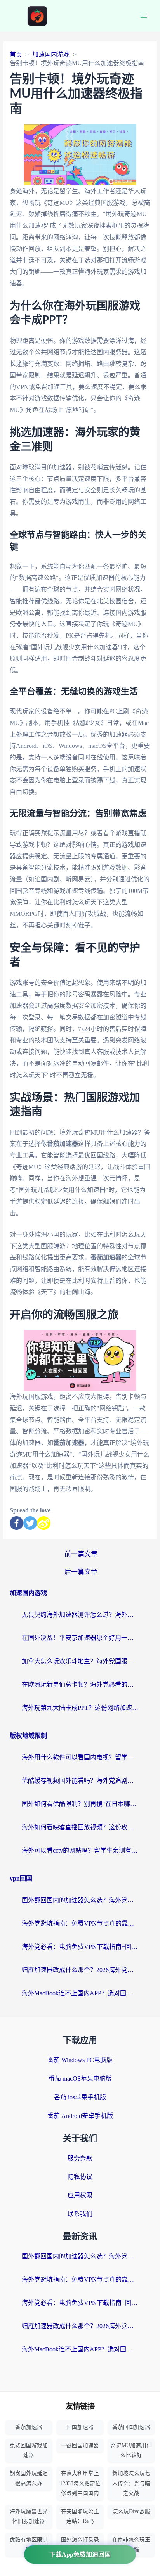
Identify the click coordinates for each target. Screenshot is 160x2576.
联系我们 (80, 2214)
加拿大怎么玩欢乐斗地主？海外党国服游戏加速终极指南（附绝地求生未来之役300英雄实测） (80, 1661)
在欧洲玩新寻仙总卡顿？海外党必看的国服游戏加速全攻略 (80, 1684)
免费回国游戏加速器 (29, 2450)
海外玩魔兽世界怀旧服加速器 (29, 2516)
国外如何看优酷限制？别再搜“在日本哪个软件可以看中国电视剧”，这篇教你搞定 (80, 1804)
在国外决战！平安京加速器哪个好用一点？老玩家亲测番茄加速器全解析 (80, 1638)
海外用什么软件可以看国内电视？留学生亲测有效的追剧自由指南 (80, 1757)
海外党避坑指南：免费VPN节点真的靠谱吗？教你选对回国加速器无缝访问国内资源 (80, 1923)
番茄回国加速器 (131, 2427)
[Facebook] (17, 1523)
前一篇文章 (81, 1554)
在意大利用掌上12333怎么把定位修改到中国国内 (80, 2483)
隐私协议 (80, 2177)
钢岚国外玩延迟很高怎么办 (29, 2478)
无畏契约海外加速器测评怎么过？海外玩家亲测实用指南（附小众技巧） (80, 1615)
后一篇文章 (81, 1572)
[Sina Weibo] (44, 1523)
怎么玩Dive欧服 (131, 2511)
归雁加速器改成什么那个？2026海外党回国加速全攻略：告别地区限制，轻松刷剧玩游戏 (80, 1970)
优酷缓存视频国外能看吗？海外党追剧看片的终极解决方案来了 (80, 1781)
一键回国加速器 (80, 2445)
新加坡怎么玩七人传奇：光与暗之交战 (131, 2483)
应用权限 (80, 2195)
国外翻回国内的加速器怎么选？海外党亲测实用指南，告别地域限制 (80, 1900)
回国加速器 (80, 2427)
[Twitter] (30, 1523)
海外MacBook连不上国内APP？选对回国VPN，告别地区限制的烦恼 (80, 1993)
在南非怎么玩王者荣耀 (131, 2545)
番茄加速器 (29, 2427)
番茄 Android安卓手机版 (80, 2116)
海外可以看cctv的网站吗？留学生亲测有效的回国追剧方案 (80, 1850)
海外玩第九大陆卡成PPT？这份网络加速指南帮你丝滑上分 (80, 1708)
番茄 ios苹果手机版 (80, 2097)
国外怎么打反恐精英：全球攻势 (80, 2545)
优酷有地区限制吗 (29, 2545)
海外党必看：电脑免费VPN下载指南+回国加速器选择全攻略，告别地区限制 (80, 1947)
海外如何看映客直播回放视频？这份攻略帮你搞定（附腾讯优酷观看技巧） (80, 1827)
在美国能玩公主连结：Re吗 (80, 2516)
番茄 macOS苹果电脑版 (80, 2079)
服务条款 (80, 2158)
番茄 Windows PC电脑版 (80, 2060)
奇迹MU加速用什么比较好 (131, 2450)
